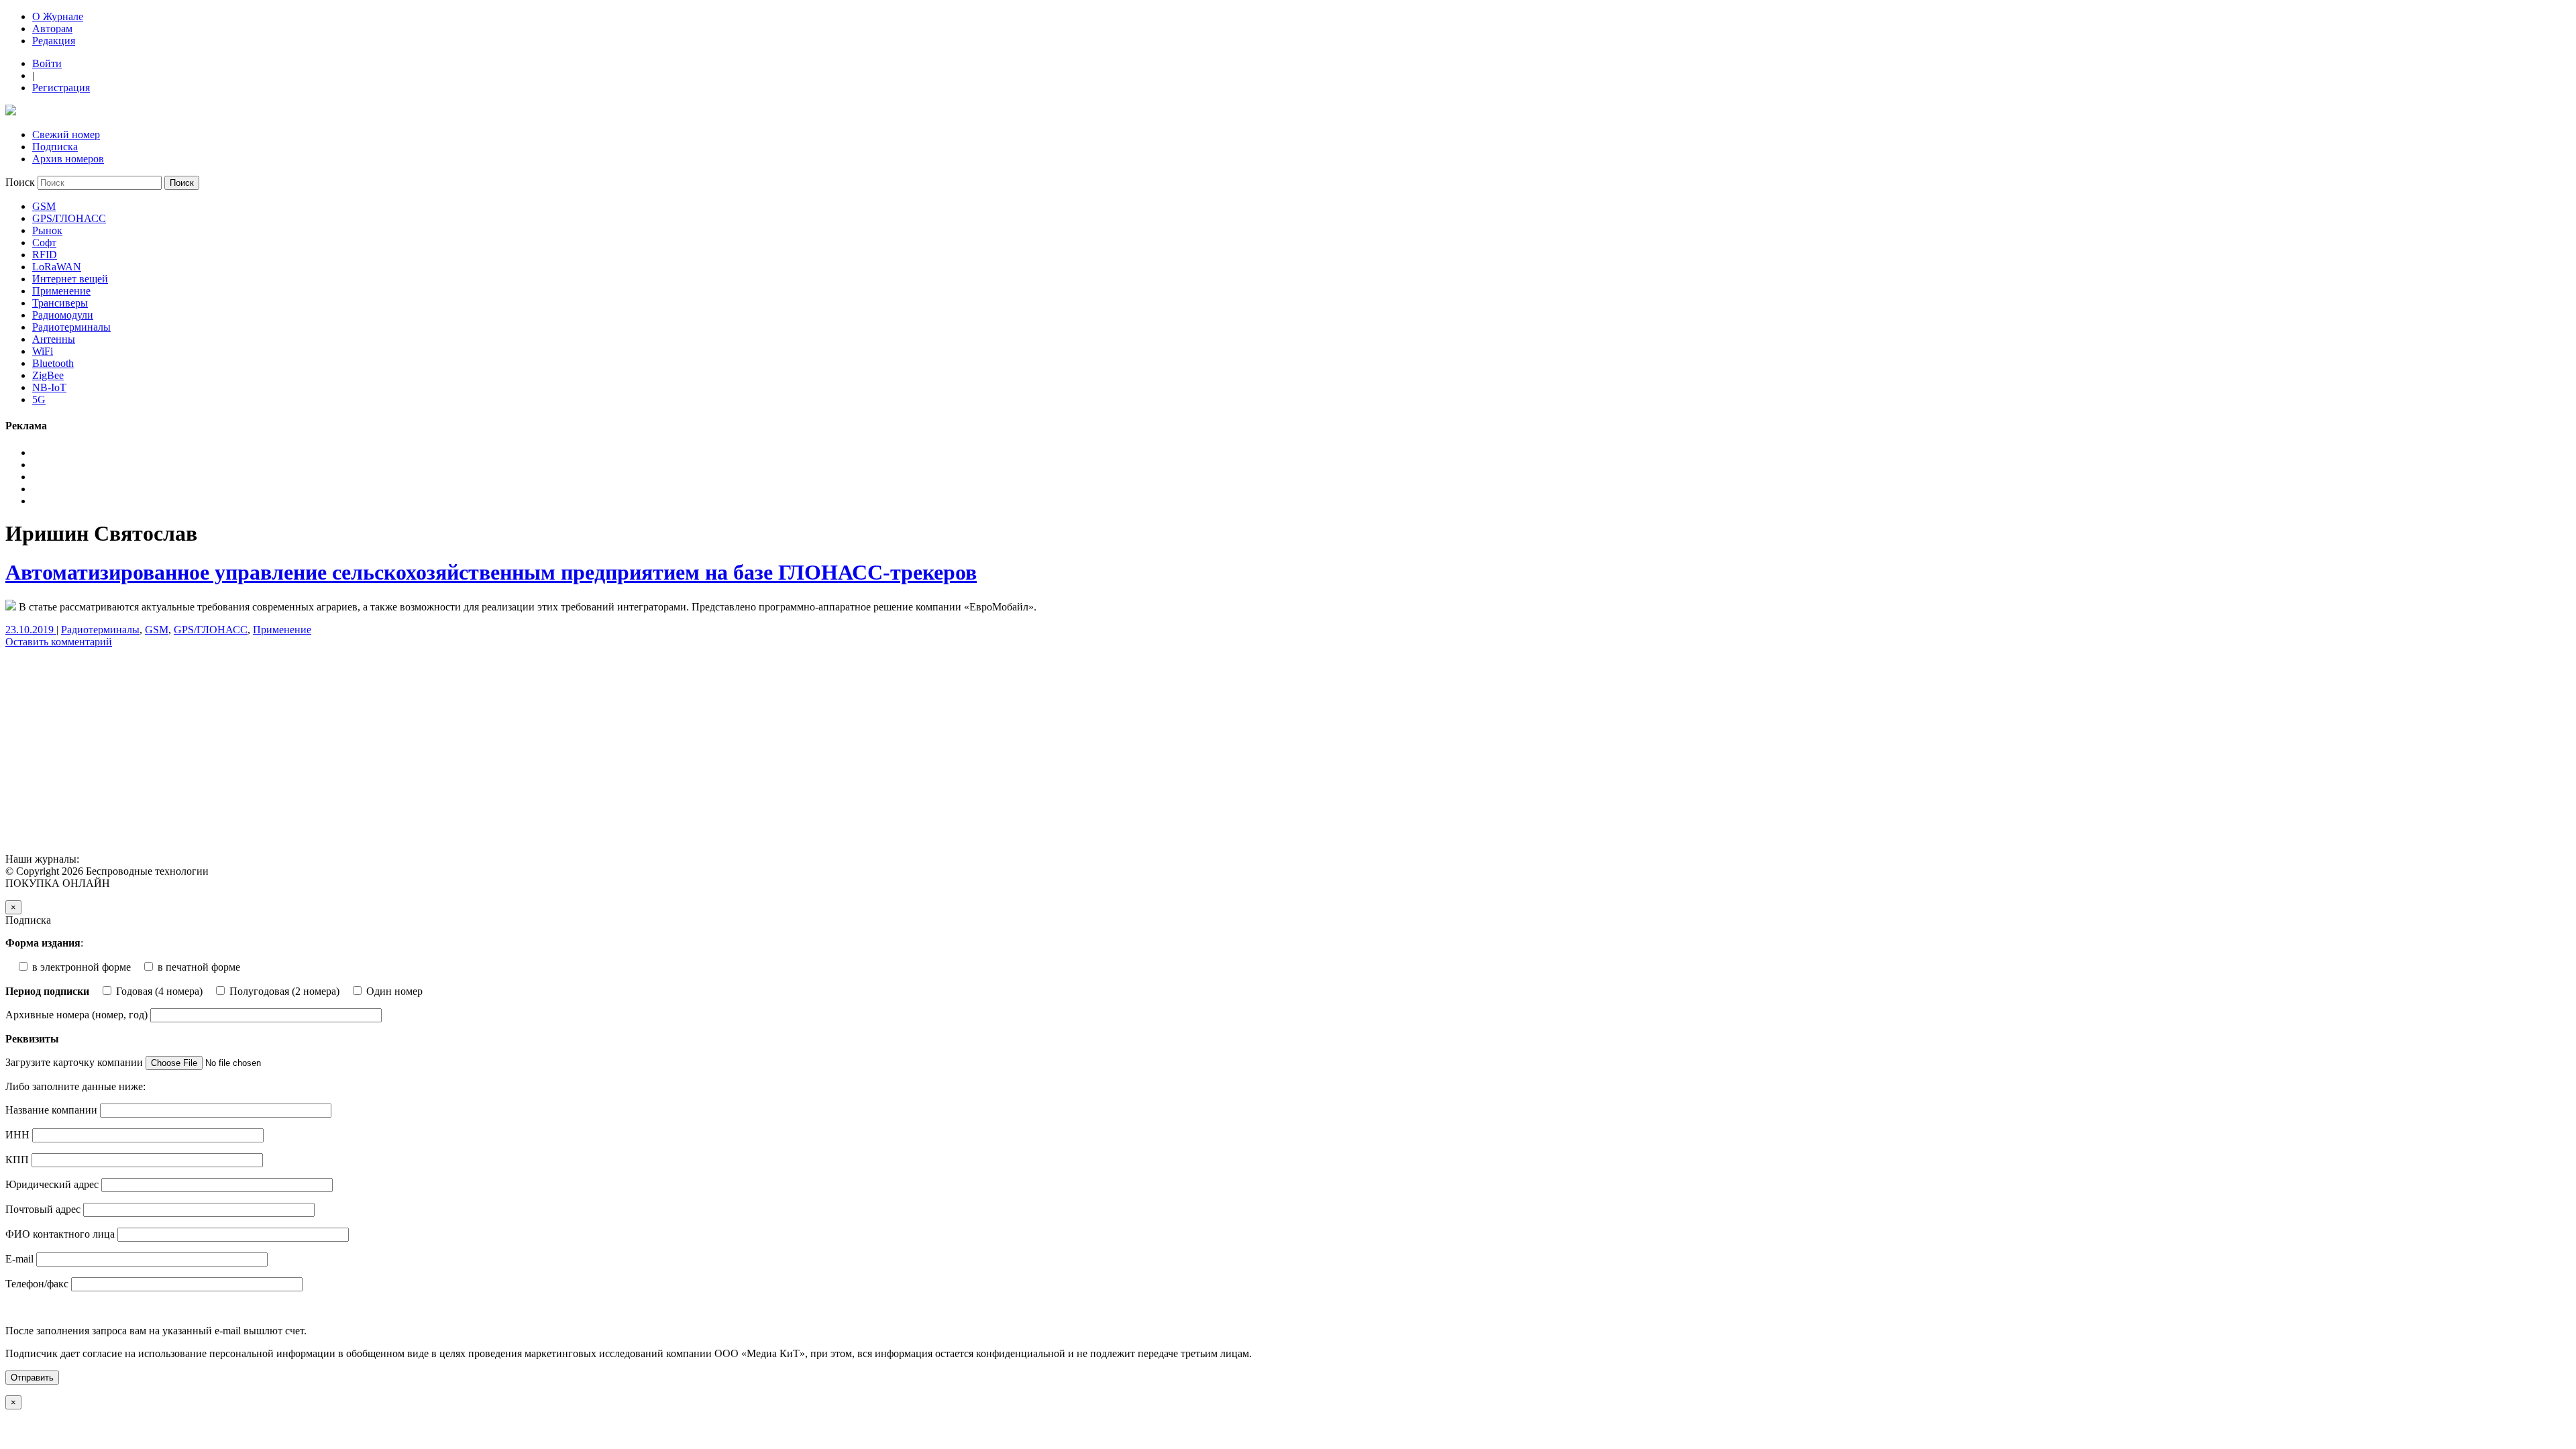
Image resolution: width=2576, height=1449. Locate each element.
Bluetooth (53, 363)
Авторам (52, 29)
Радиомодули (63, 315)
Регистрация (61, 88)
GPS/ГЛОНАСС (69, 218)
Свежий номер (66, 135)
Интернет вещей (70, 279)
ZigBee (48, 375)
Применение (61, 291)
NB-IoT (49, 387)
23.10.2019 (31, 630)
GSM (44, 206)
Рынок (47, 230)
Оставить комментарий (59, 642)
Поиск (20, 182)
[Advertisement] (408, 753)
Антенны (54, 339)
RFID (45, 255)
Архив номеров (68, 159)
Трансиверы (60, 303)
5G (39, 399)
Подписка (55, 147)
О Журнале (58, 16)
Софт (44, 243)
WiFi (43, 351)
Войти (47, 63)
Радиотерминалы (71, 327)
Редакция (54, 41)
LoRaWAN (57, 267)
